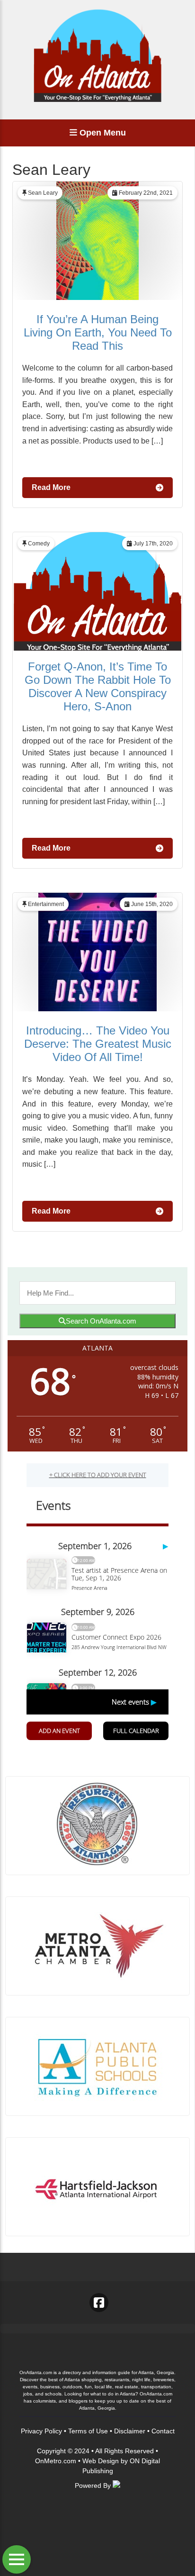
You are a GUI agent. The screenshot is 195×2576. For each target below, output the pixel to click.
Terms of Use (88, 2431)
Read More (51, 487)
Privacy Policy (41, 2431)
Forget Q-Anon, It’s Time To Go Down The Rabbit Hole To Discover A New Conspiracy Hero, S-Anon (98, 686)
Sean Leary (43, 193)
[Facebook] (99, 2303)
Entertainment (46, 904)
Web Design (101, 2461)
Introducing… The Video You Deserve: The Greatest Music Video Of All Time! (98, 1044)
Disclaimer (130, 2431)
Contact (163, 2431)
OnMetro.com (56, 2461)
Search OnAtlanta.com (101, 1321)
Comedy (39, 544)
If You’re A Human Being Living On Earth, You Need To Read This (98, 332)
